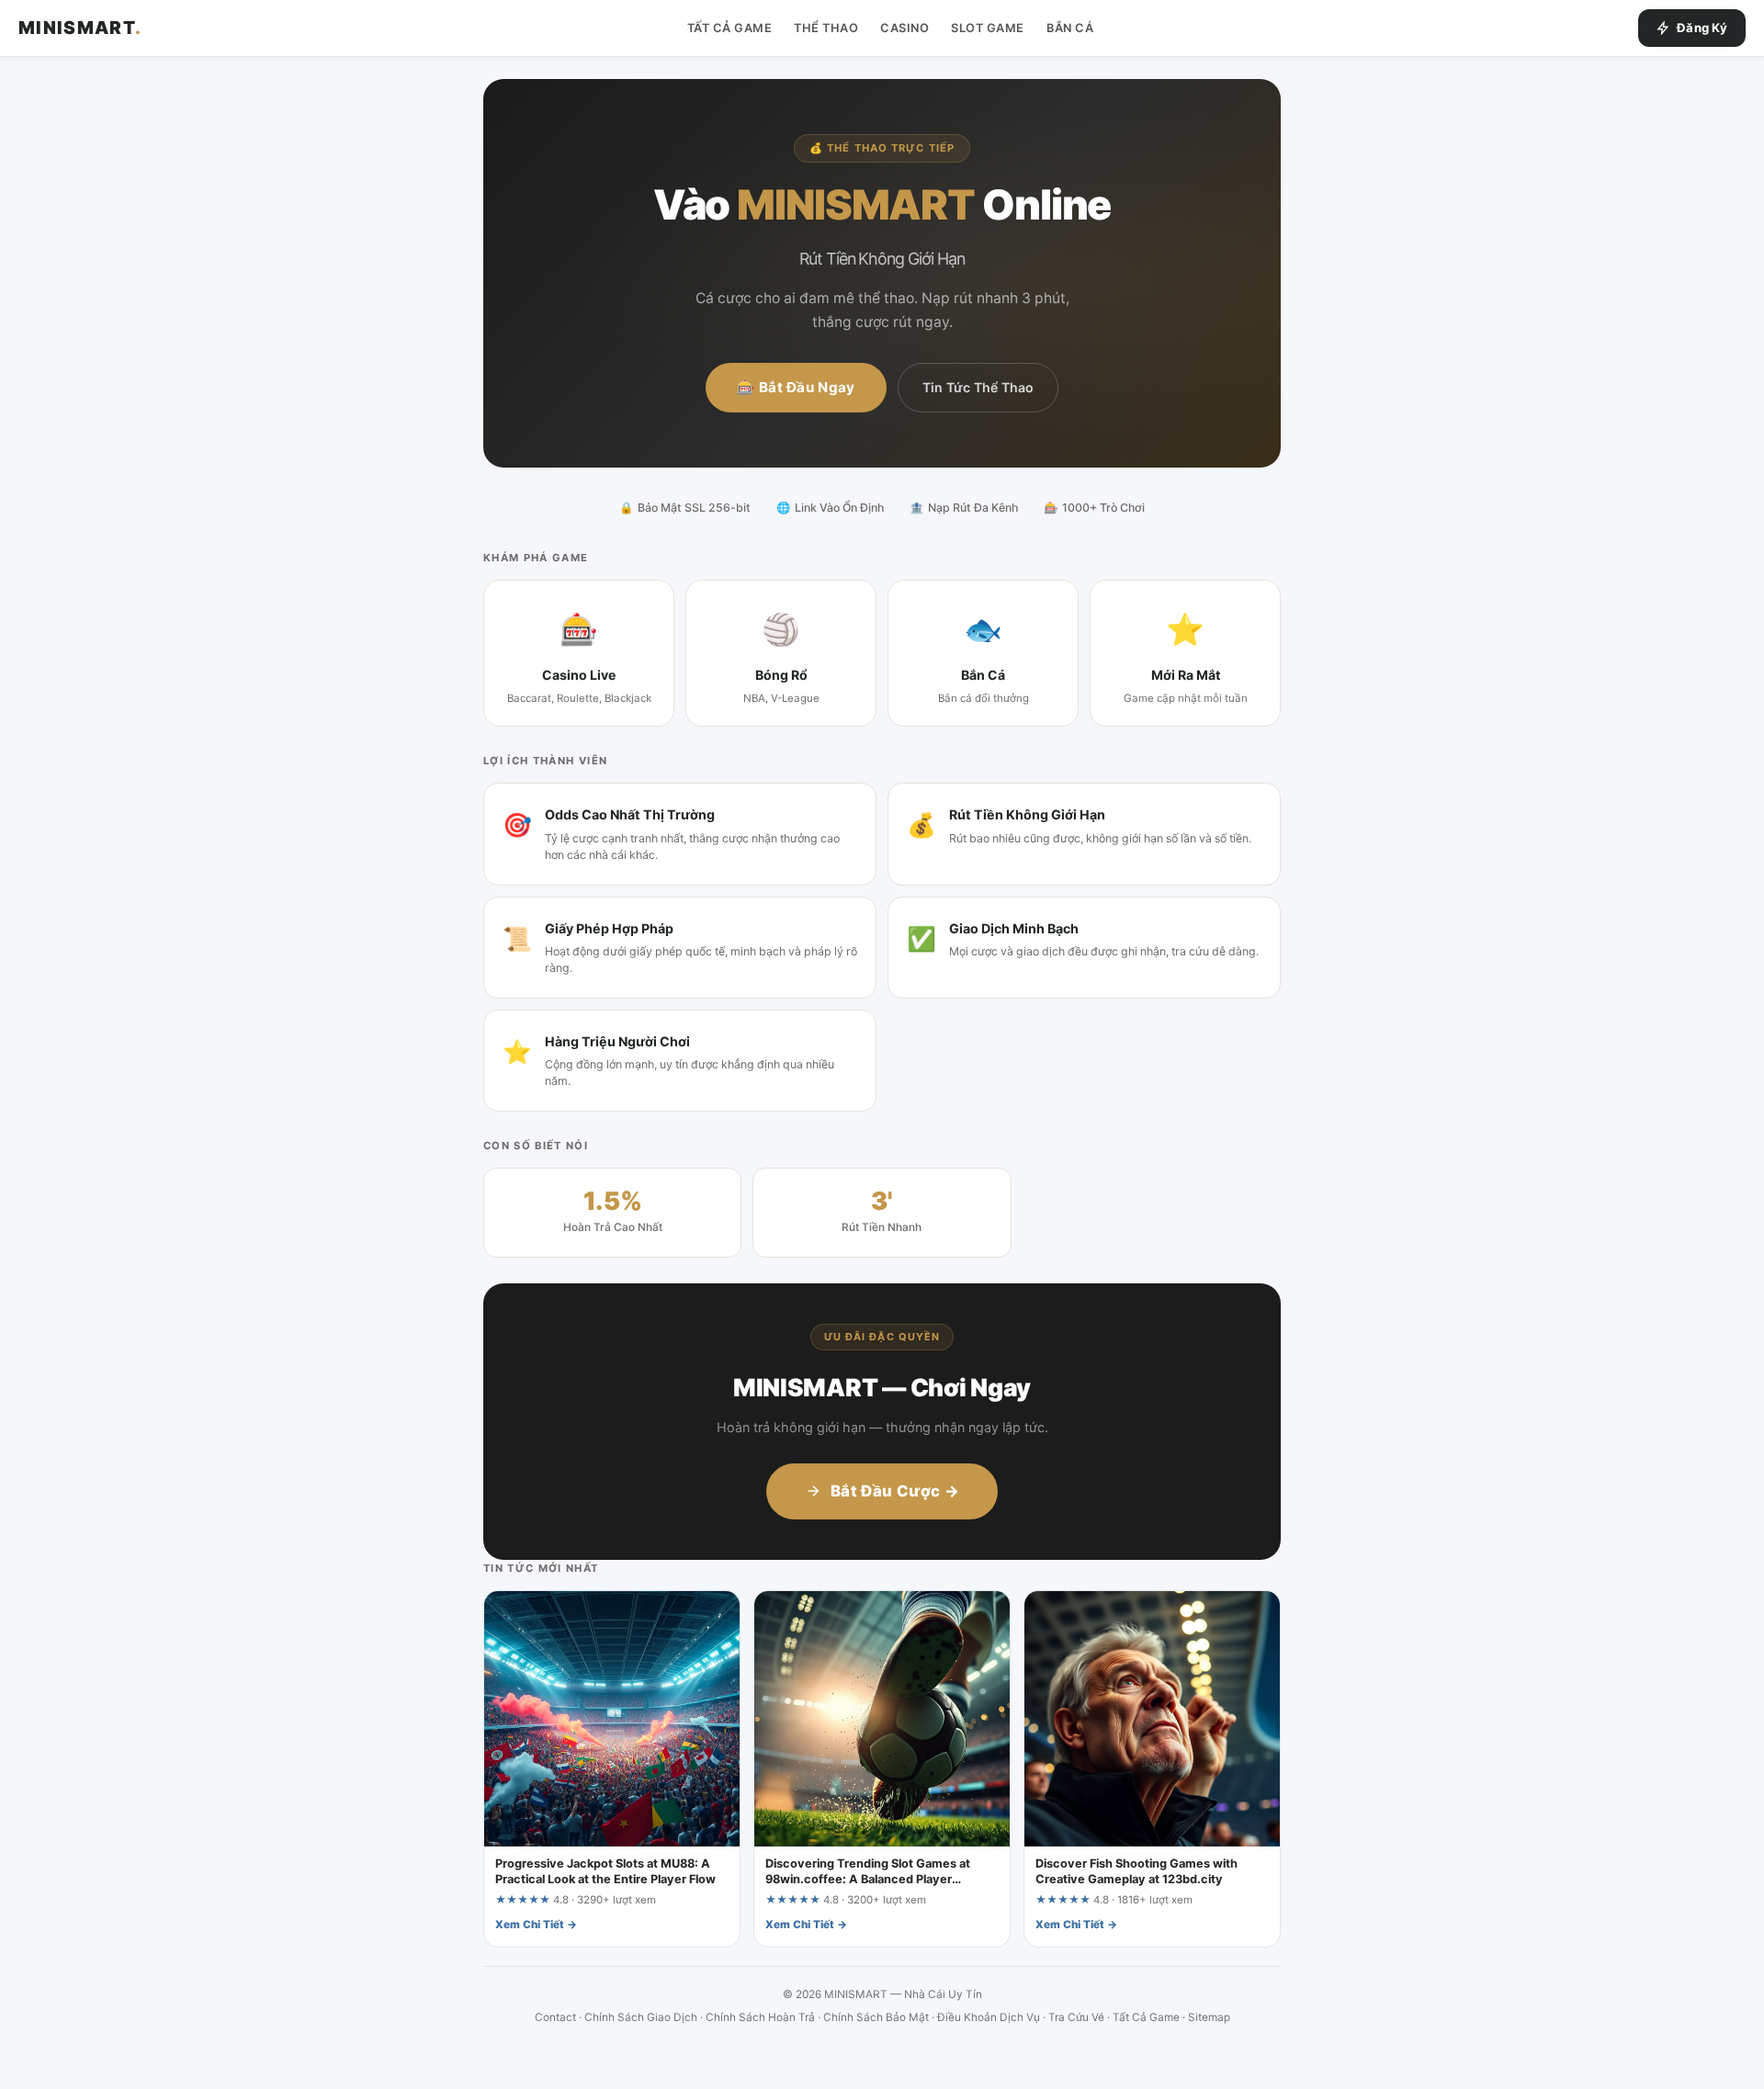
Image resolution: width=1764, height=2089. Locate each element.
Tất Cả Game (730, 28)
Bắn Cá (1070, 28)
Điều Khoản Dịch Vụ (989, 2017)
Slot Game (988, 28)
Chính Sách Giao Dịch (641, 2017)
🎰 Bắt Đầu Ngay (796, 387)
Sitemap (1209, 2017)
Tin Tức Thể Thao (978, 387)
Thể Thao (826, 28)
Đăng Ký (1702, 28)
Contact (555, 2017)
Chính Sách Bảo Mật (876, 2017)
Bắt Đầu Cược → (895, 1491)
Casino (905, 28)
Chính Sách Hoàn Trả (760, 2017)
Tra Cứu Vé (1076, 2017)
